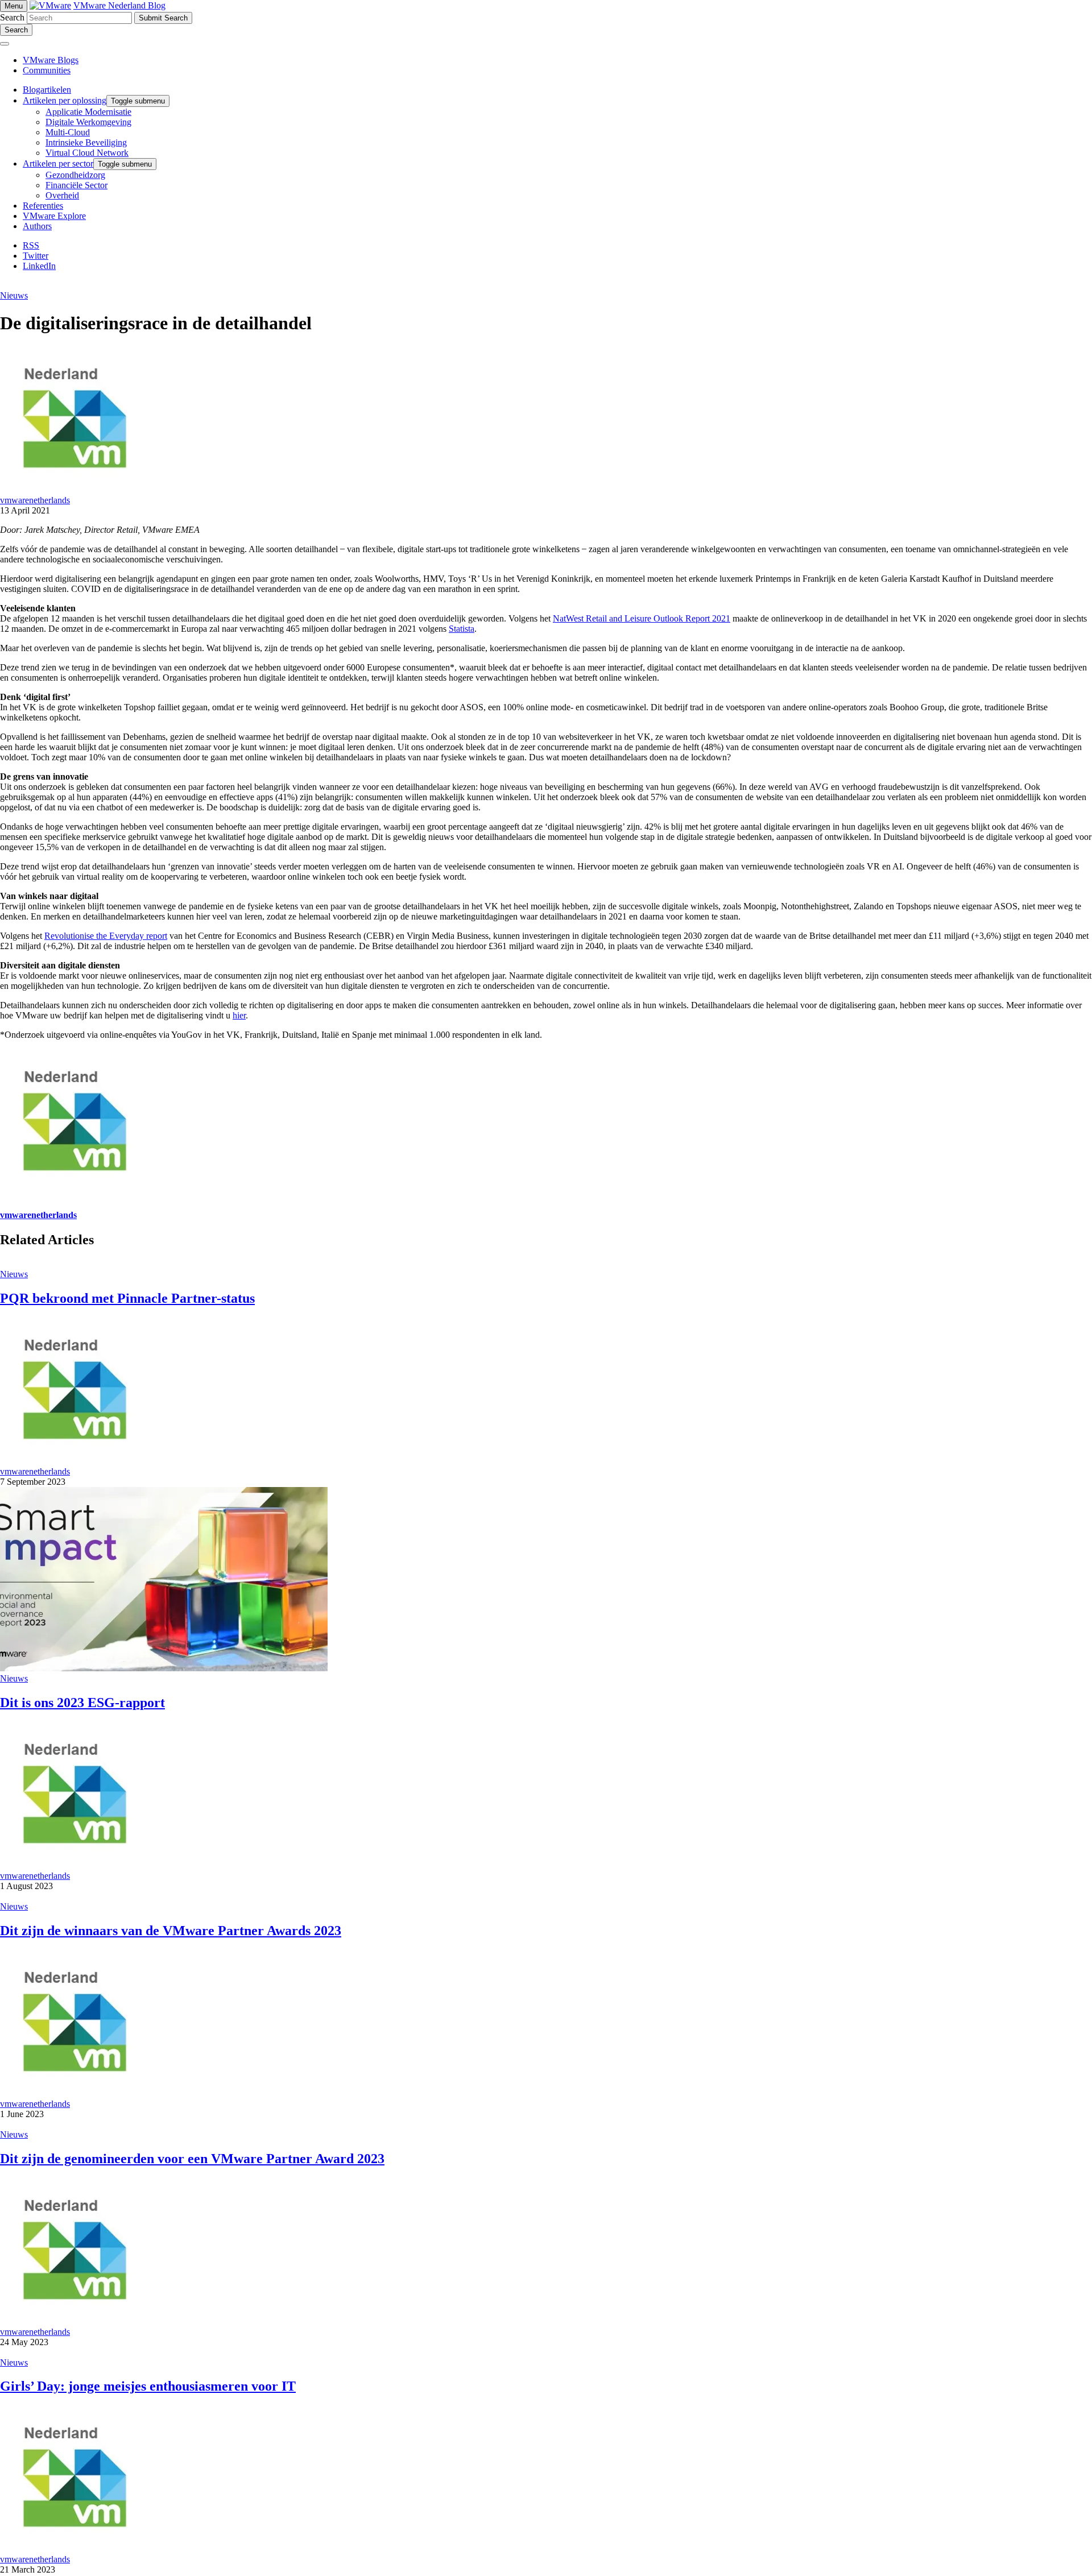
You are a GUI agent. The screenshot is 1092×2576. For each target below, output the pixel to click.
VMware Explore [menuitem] (54, 216)
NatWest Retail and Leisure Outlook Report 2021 (642, 618)
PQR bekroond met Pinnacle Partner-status (127, 1298)
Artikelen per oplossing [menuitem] (65, 100)
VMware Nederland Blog (119, 5)
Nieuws (14, 295)
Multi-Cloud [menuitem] (68, 132)
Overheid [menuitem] (62, 195)
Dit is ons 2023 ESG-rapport (82, 1703)
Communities (47, 70)
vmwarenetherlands (35, 500)
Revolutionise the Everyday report (106, 936)
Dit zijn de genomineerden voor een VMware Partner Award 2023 (192, 2159)
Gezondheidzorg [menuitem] (75, 175)
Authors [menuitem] (37, 226)
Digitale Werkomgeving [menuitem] (88, 122)
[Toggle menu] (5, 44)
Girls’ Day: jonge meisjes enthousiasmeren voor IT (148, 2386)
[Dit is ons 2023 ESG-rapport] (164, 1668)
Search (12, 17)
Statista (462, 629)
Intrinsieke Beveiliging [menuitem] (86, 142)
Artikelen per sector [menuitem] (58, 163)
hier (239, 1015)
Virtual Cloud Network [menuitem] (87, 153)
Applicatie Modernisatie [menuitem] (88, 112)
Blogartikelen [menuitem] (47, 90)
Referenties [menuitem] (43, 206)
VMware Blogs (51, 60)
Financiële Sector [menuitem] (76, 185)
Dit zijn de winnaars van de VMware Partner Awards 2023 (171, 1931)
